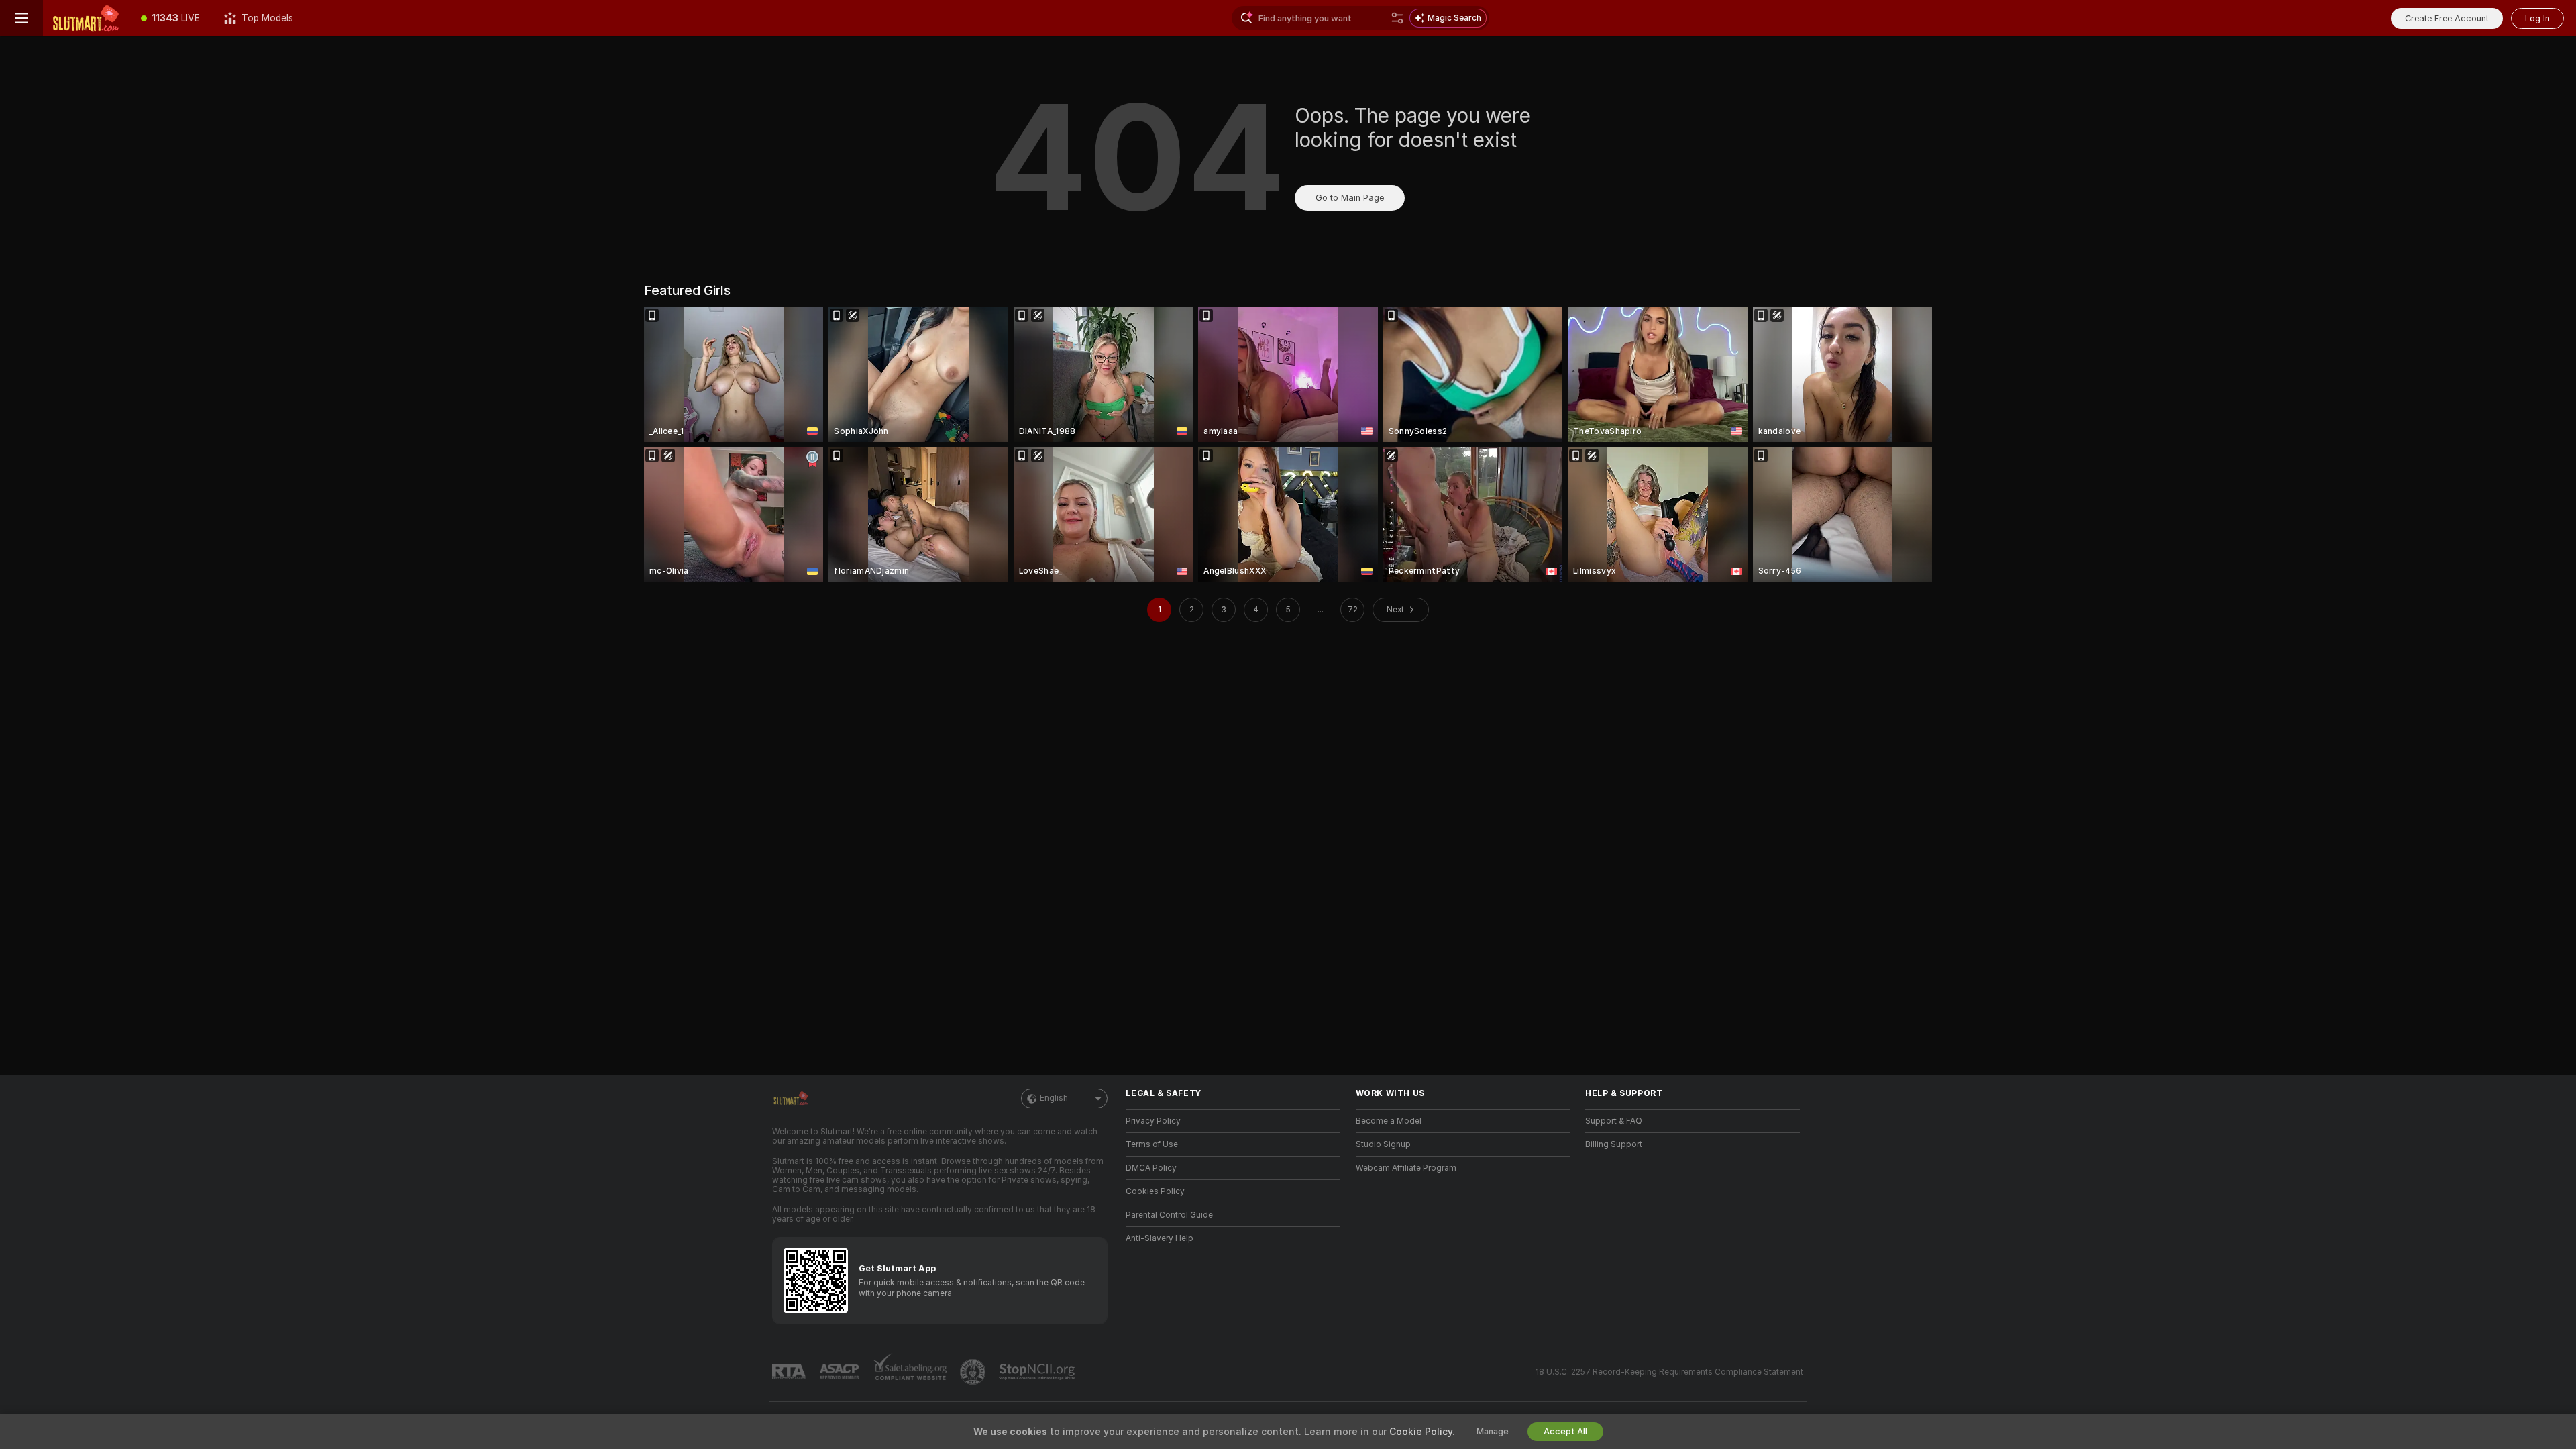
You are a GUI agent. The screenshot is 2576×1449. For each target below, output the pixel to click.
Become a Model (1389, 1121)
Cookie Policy (1421, 1432)
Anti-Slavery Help (1160, 1238)
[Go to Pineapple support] (974, 1372)
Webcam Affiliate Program (1406, 1168)
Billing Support (1614, 1144)
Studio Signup (1383, 1144)
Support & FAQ (1614, 1121)
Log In (2537, 18)
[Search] (1397, 18)
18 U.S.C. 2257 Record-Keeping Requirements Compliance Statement (1669, 1372)
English (1054, 1098)
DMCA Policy (1151, 1168)
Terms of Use (1152, 1144)
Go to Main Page (1350, 198)
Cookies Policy (1155, 1191)
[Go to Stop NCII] (1038, 1372)
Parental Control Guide (1169, 1215)
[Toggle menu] (21, 18)
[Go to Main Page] (86, 18)
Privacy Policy (1153, 1121)
